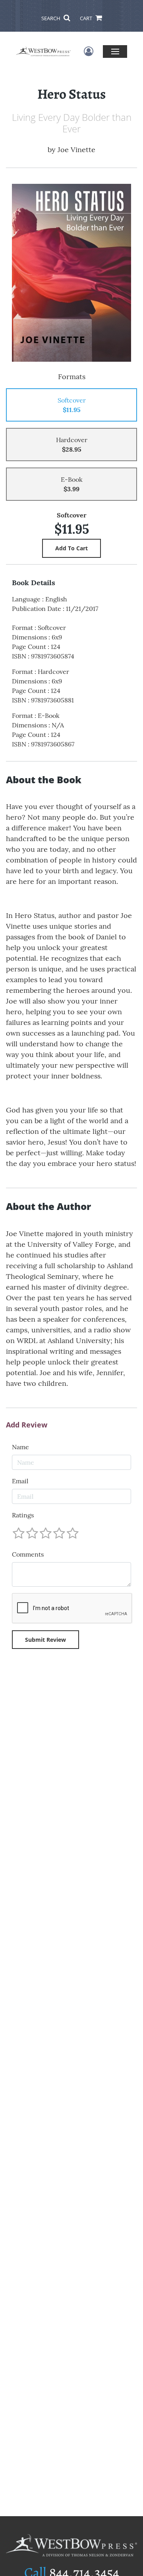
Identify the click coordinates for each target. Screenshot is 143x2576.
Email (20, 1481)
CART (87, 18)
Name (20, 1447)
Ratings (23, 1515)
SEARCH (51, 18)
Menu (115, 51)
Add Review (27, 1425)
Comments (28, 1554)
